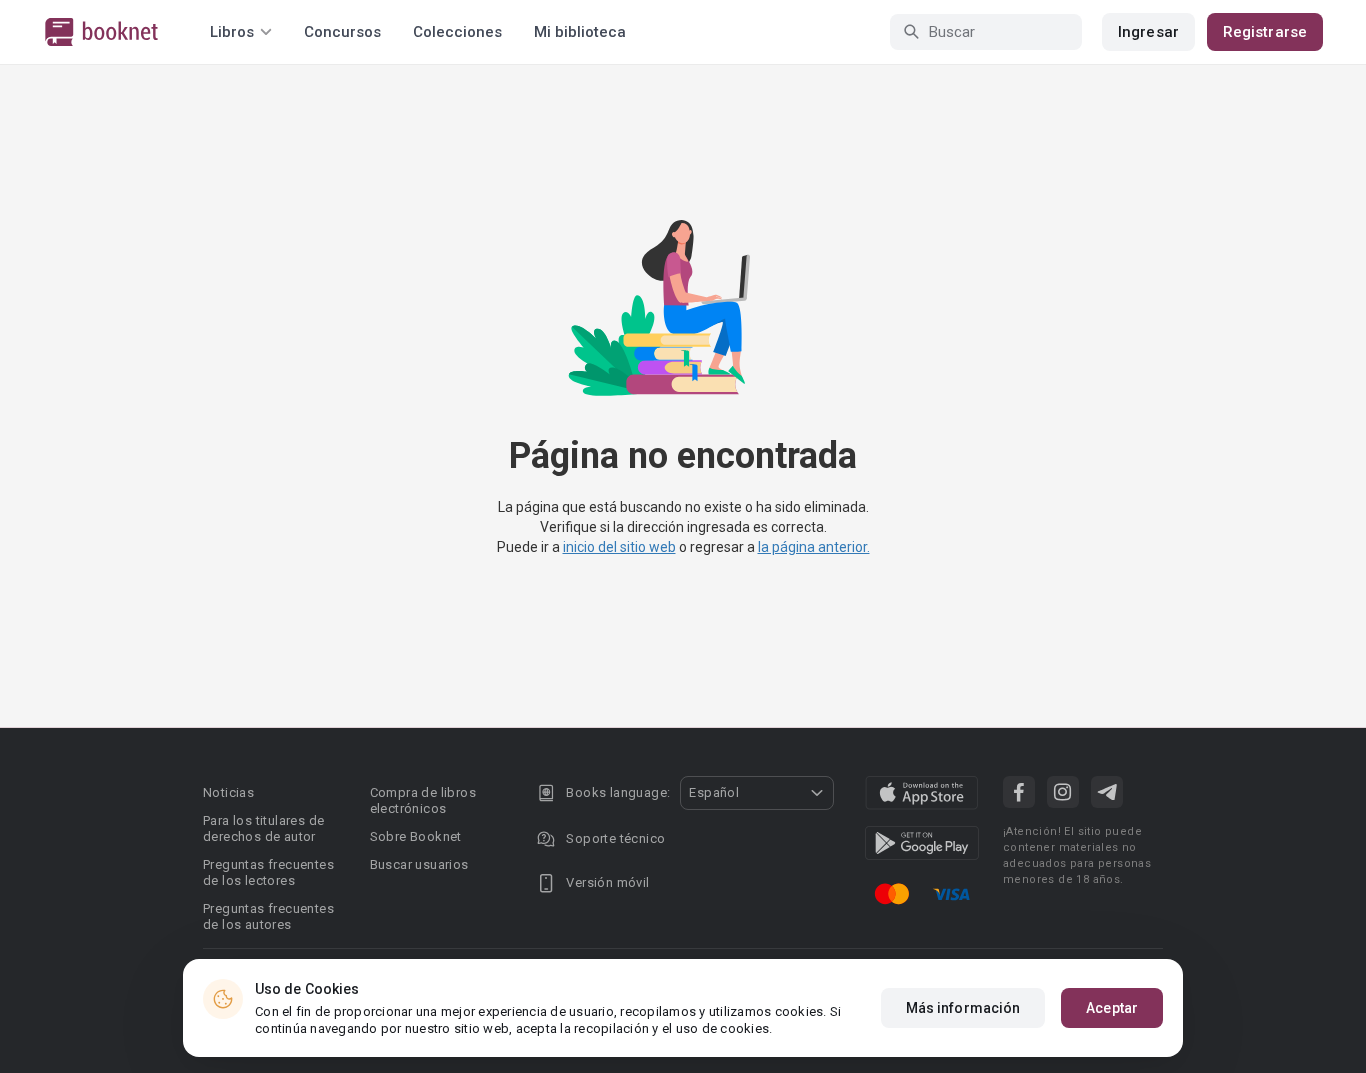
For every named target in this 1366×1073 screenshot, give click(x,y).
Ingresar (1148, 32)
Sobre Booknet (416, 836)
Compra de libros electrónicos (423, 800)
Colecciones (457, 32)
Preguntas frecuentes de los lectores (268, 872)
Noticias (228, 792)
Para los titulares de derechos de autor (263, 828)
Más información (963, 1008)
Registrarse (1265, 32)
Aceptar (1112, 1008)
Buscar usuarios (419, 864)
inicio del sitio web (619, 547)
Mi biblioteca (580, 32)
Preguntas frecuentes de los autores (268, 916)
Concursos (342, 32)
